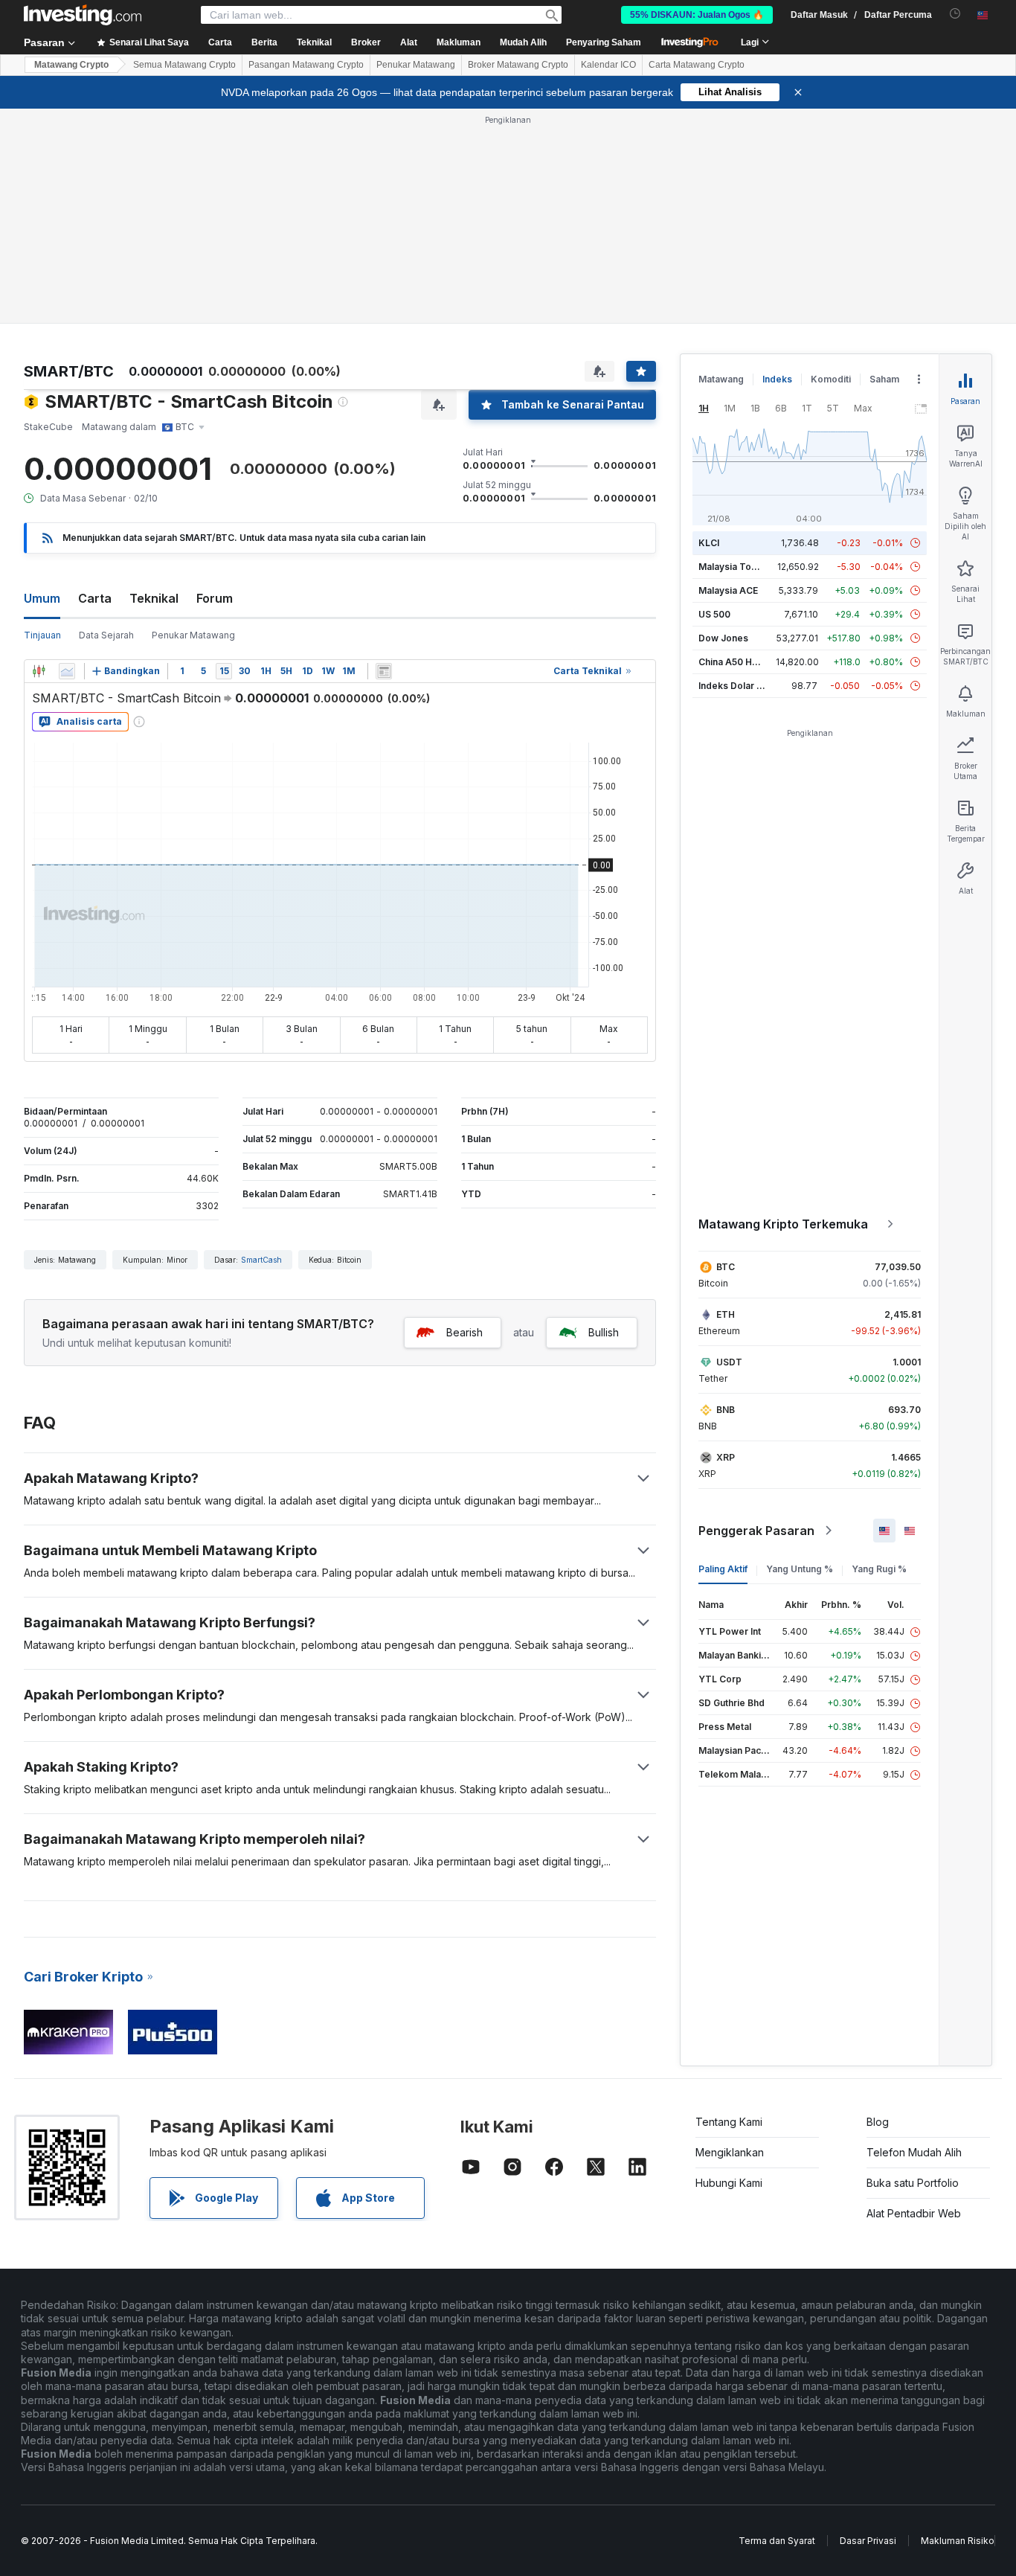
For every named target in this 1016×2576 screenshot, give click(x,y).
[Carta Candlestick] (39, 671)
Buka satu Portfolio (913, 2183)
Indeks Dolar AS (734, 686)
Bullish (604, 1332)
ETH (726, 1314)
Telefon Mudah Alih (914, 2152)
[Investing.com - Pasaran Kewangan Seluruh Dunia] (83, 15)
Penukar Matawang (416, 65)
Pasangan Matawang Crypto (306, 65)
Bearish (464, 1332)
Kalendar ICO (608, 65)
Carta (95, 598)
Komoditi (831, 379)
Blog (878, 2122)
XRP (726, 1457)
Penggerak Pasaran (756, 1531)
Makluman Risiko (958, 2541)
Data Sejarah (106, 635)
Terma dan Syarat (777, 2541)
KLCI (709, 543)
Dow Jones (723, 638)
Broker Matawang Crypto (518, 65)
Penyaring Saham (604, 42)
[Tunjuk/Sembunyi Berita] (384, 671)
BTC (726, 1267)
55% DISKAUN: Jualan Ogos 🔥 (697, 15)
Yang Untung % (800, 1569)
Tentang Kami (729, 2122)
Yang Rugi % (879, 1569)
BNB (726, 1410)
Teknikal (154, 598)
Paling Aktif (723, 1569)
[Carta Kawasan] (67, 671)
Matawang (721, 379)
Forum (215, 598)
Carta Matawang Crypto (697, 65)
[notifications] (955, 14)
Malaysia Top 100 (737, 567)
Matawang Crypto (71, 65)
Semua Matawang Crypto (184, 65)
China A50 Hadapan (742, 662)
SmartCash (261, 1260)
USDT (729, 1362)
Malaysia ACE (728, 590)
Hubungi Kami (729, 2183)
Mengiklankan (730, 2152)
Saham (884, 379)
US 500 (714, 614)
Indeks (777, 379)
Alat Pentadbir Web (914, 2213)
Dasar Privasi (868, 2541)
